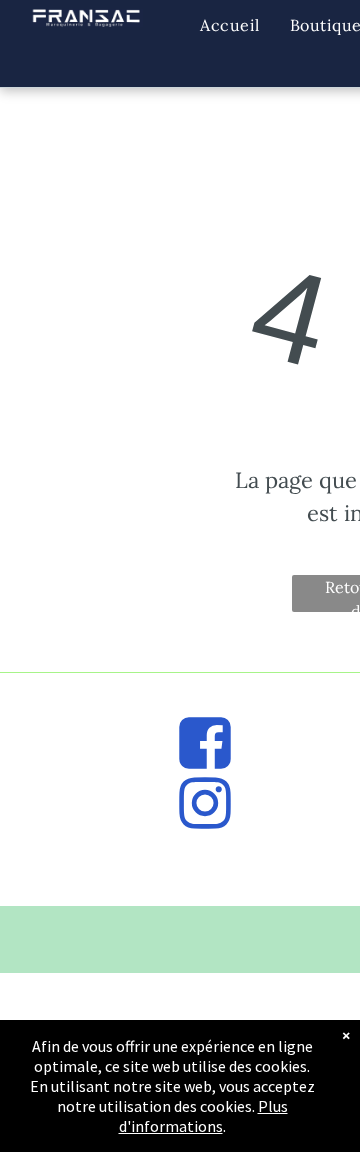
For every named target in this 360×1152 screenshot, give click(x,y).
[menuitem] (229, 25)
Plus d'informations (203, 1116)
